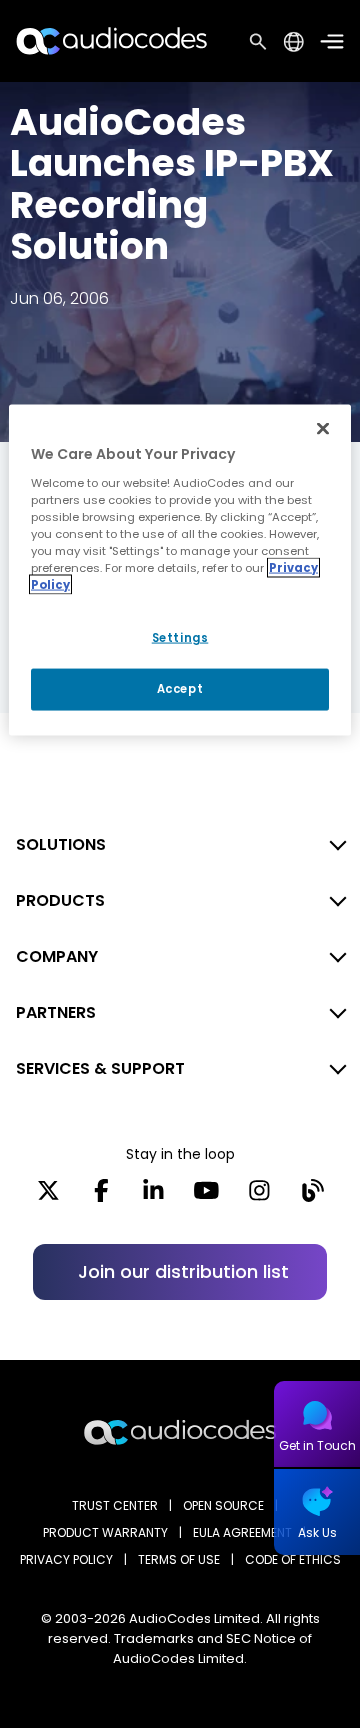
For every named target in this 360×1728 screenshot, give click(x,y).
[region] (180, 570)
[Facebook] (101, 1197)
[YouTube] (206, 1197)
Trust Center (115, 1505)
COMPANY (57, 956)
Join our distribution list (183, 1271)
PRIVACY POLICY (66, 1559)
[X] (48, 1197)
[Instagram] (259, 1197)
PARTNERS (56, 1012)
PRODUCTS (60, 900)
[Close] (323, 429)
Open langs (293, 41)
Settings (180, 638)
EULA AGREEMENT (242, 1532)
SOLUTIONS (61, 844)
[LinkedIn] (153, 1197)
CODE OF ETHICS (293, 1559)
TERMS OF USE (179, 1559)
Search (258, 41)
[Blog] (312, 1197)
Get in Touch (317, 1445)
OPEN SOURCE (223, 1505)
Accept (180, 689)
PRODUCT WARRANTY (105, 1532)
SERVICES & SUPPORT (100, 1068)
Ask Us (317, 1532)
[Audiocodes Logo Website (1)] (112, 40)
